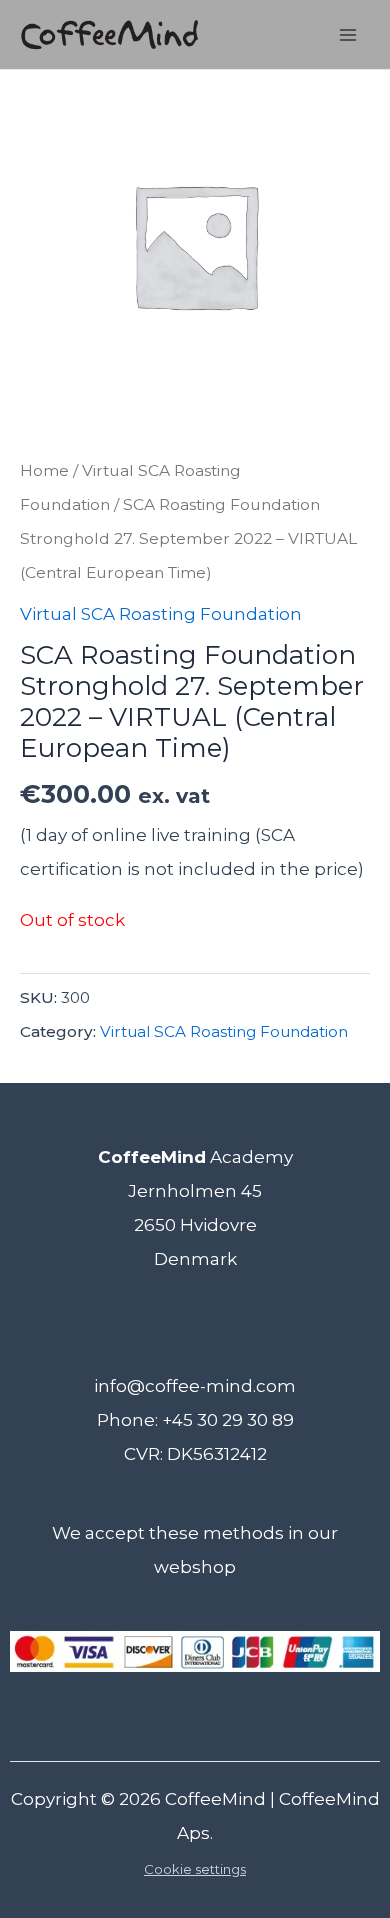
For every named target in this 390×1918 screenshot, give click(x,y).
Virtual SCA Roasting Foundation (161, 614)
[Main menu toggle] (348, 35)
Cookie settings (195, 1869)
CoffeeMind (215, 1799)
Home (44, 470)
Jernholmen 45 (195, 1191)
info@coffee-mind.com (195, 1386)
